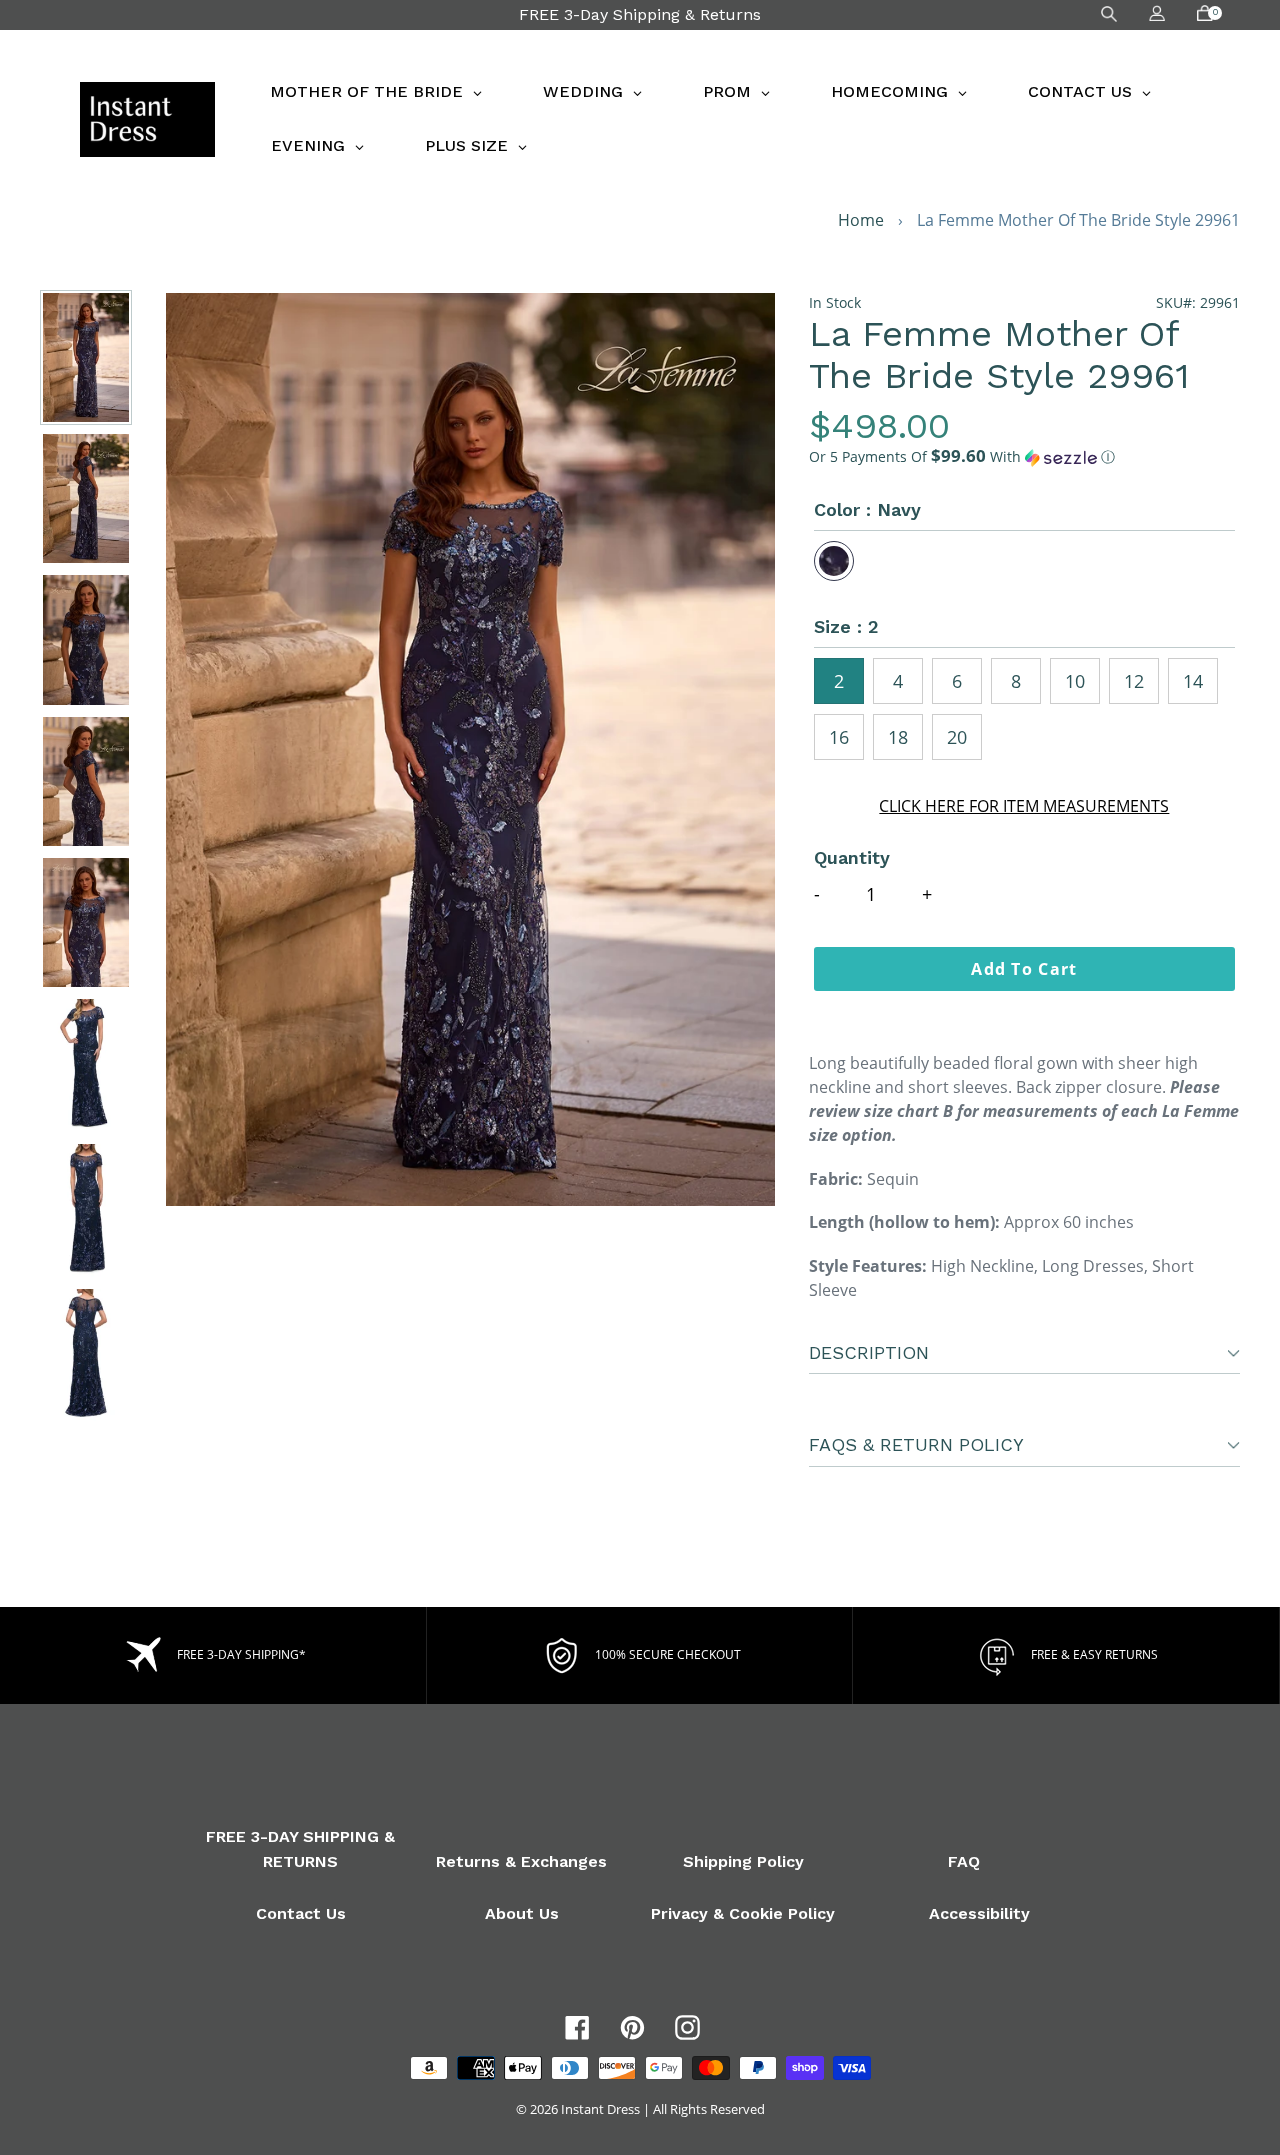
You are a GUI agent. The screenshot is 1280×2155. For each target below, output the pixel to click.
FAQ (964, 1861)
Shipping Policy (743, 1861)
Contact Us (301, 1913)
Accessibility (979, 1913)
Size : (846, 626)
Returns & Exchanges (521, 1861)
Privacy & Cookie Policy (743, 1913)
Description (869, 1352)
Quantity (852, 857)
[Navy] (834, 561)
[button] (1024, 457)
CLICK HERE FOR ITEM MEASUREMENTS (1024, 806)
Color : (867, 509)
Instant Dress (600, 2109)
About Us (522, 1913)
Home (861, 220)
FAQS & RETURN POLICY (916, 1444)
